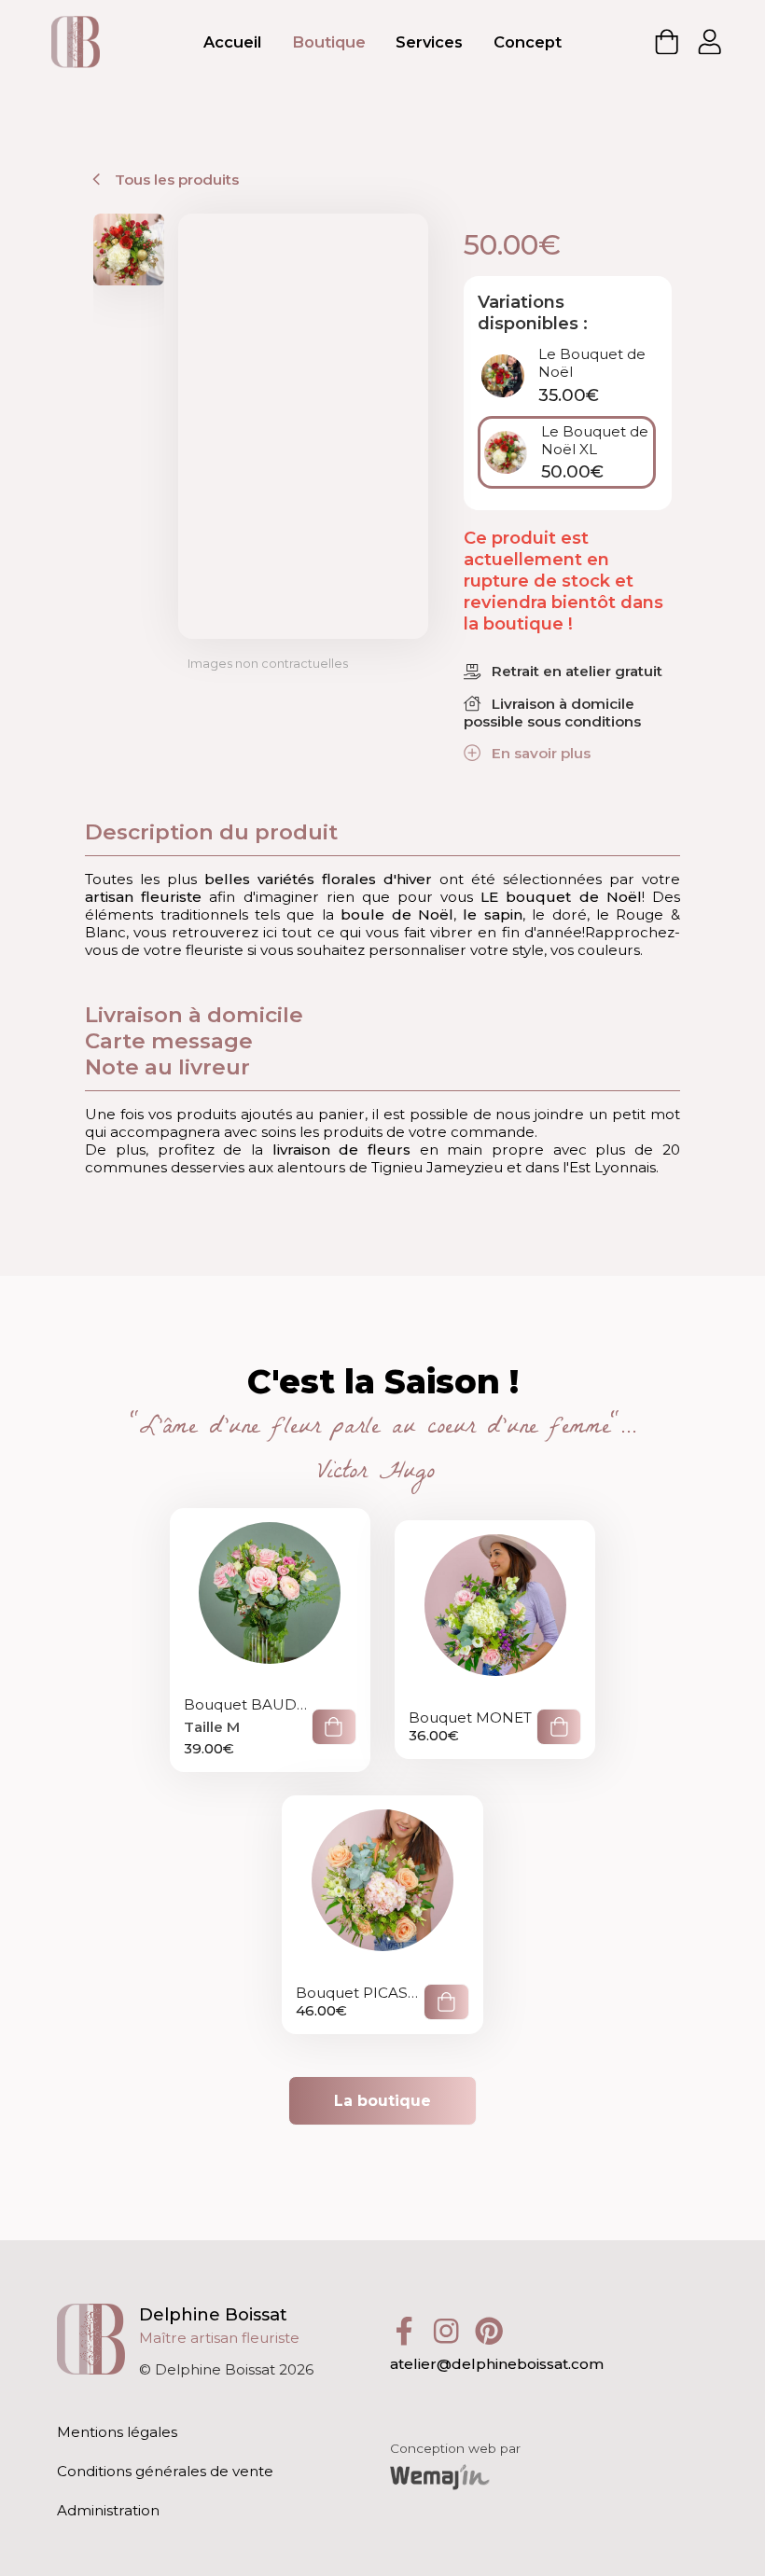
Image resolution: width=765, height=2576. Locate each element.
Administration (108, 2510)
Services (429, 42)
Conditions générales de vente (165, 2471)
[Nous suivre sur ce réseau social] (411, 2329)
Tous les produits (174, 180)
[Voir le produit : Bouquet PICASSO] (382, 1913)
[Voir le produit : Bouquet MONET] (495, 1638)
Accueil (232, 42)
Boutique (329, 42)
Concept (528, 42)
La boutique (382, 2101)
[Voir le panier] (667, 42)
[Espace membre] (710, 42)
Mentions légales (117, 2432)
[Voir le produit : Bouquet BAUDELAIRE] (270, 1638)
